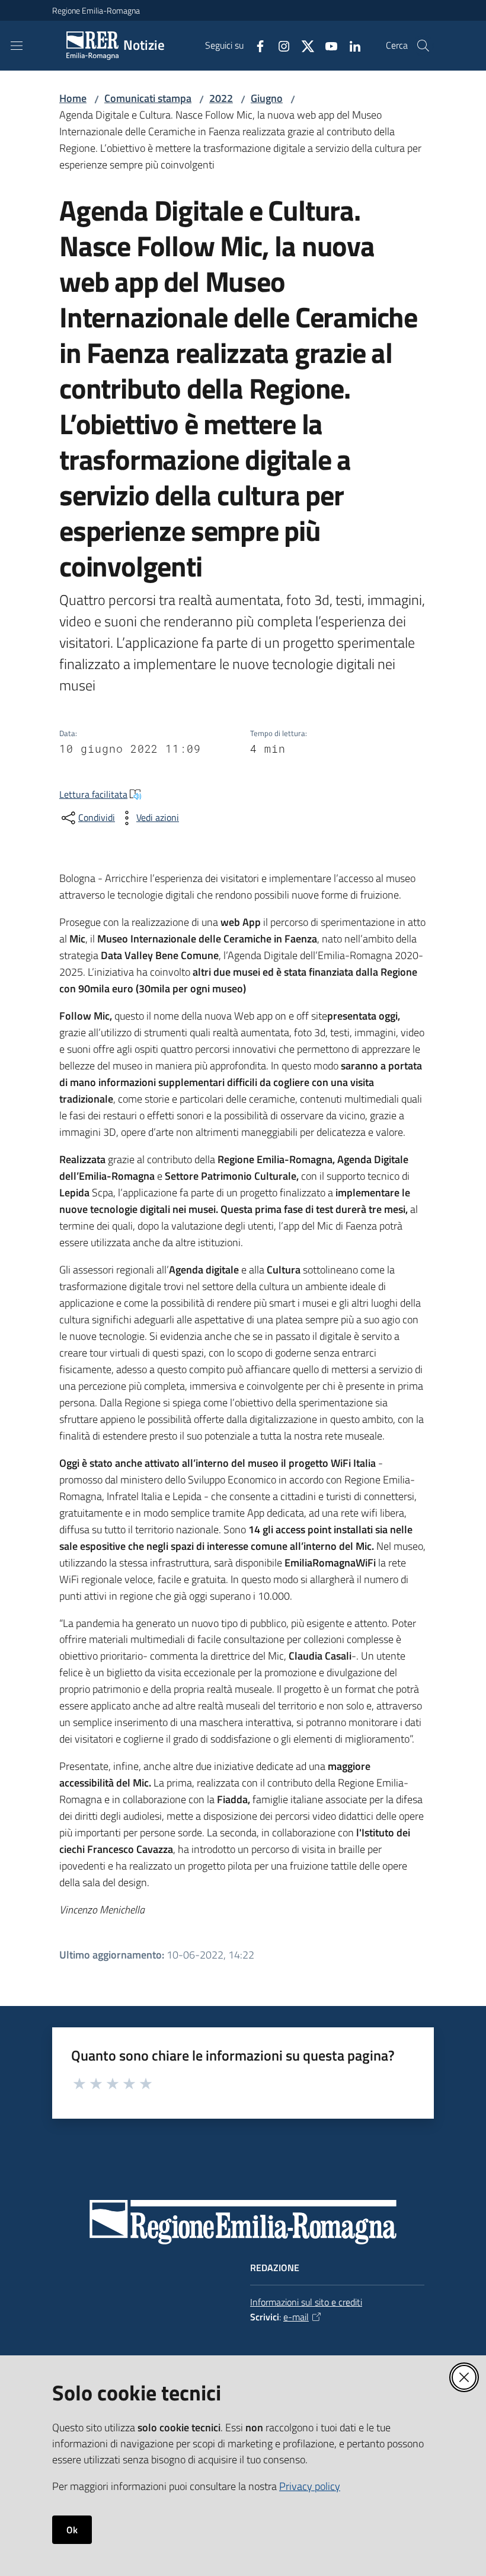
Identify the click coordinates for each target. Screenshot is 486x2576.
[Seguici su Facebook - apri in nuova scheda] (255, 45)
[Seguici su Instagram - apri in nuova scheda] (279, 45)
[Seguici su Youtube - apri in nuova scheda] (327, 45)
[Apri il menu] (17, 46)
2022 (221, 98)
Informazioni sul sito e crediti (306, 2302)
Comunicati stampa (148, 98)
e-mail (296, 2317)
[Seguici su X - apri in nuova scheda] (303, 45)
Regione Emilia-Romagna (96, 10)
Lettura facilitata (93, 794)
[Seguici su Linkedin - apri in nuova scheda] (350, 45)
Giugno (267, 98)
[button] (423, 46)
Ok (72, 2530)
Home (73, 98)
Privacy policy (310, 2486)
